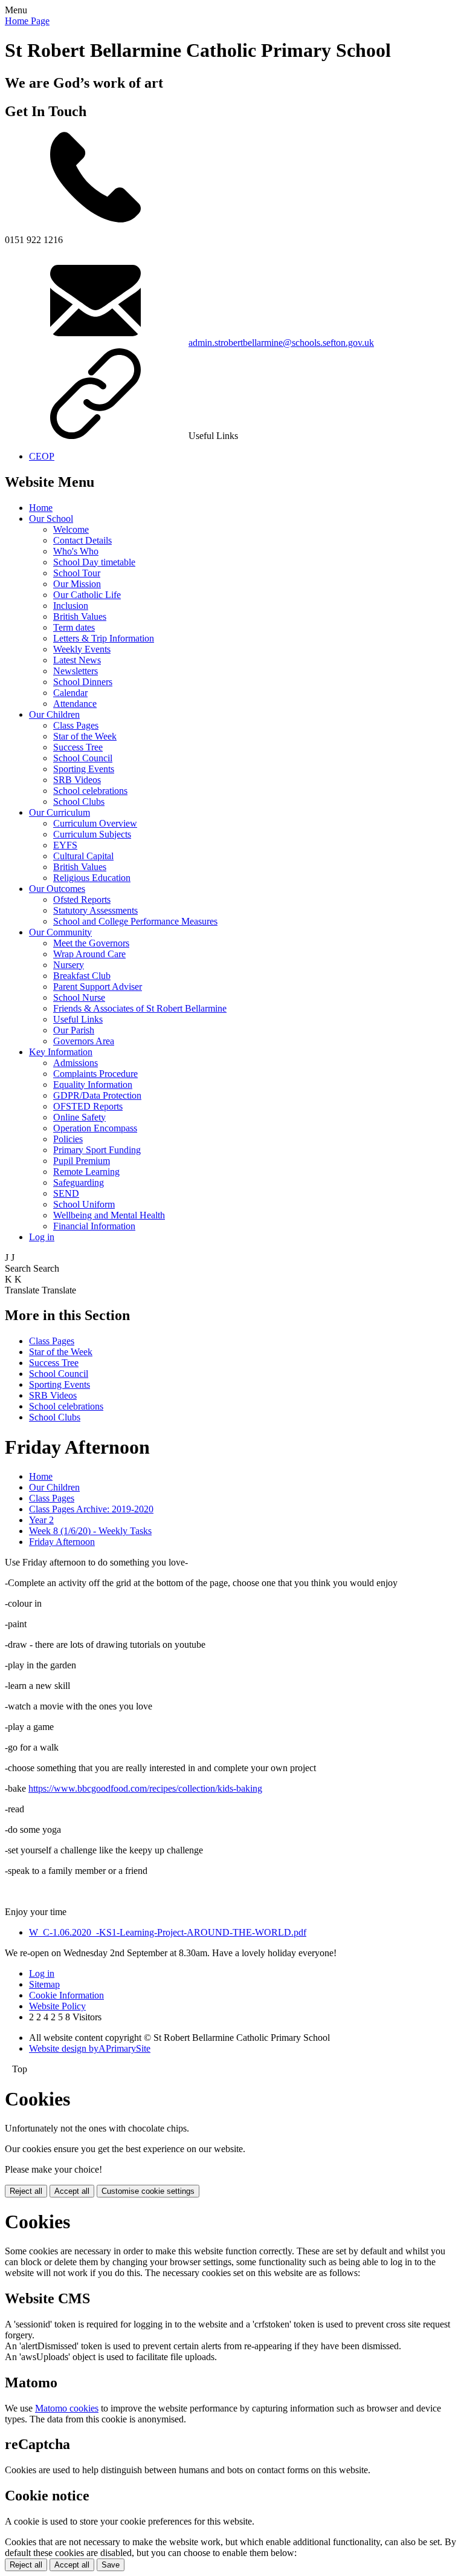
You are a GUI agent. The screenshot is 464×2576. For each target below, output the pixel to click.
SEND (66, 1193)
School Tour (77, 573)
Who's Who (76, 551)
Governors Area (84, 1041)
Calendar (70, 693)
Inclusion (71, 606)
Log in (42, 1237)
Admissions (76, 1063)
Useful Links (78, 1019)
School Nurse (79, 997)
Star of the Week (85, 736)
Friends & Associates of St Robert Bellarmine (140, 1008)
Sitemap (44, 1984)
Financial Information (94, 1226)
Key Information (61, 1052)
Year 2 (41, 1520)
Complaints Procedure (95, 1074)
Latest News (77, 660)
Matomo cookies (67, 2408)
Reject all (26, 2191)
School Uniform (84, 1204)
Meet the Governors (91, 943)
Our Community (60, 932)
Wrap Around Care (89, 954)
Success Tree (78, 747)
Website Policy (57, 2006)
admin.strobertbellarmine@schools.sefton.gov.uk (281, 343)
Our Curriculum (60, 812)
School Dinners (83, 682)
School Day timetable (94, 562)
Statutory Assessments (95, 910)
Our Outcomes (57, 889)
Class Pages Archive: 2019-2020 (91, 1509)
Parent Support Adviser (98, 987)
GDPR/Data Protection (97, 1095)
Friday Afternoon (62, 1542)
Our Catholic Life (87, 595)
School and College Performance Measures (135, 921)
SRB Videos (77, 780)
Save (111, 2565)
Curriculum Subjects (92, 834)
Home (41, 508)
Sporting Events (84, 769)
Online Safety (79, 1117)
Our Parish (74, 1030)
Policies (68, 1139)
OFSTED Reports (88, 1106)
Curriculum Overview (95, 823)
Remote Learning (86, 1172)
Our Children (54, 714)
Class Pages (76, 725)
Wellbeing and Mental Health (109, 1215)
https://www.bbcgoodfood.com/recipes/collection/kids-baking (145, 1788)
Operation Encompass (95, 1128)
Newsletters (76, 671)
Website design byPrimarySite (90, 2048)
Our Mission (77, 584)
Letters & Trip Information (104, 638)
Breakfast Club (82, 976)
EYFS (65, 845)
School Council (83, 758)
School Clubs (79, 802)
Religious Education (92, 878)
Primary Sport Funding (97, 1150)
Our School (51, 519)
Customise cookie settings (148, 2191)
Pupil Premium (82, 1161)
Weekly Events (82, 649)
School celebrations (90, 791)
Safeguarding (79, 1182)
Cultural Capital (83, 856)
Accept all (72, 2191)
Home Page (27, 21)
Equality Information (93, 1085)
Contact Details (82, 540)
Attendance (75, 704)
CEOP (42, 456)
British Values (80, 616)
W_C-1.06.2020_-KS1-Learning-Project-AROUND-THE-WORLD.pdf (168, 1932)
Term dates (74, 627)
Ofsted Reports (82, 899)
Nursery (69, 965)
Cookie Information (66, 1995)
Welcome (71, 529)
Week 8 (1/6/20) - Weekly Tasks (90, 1531)
